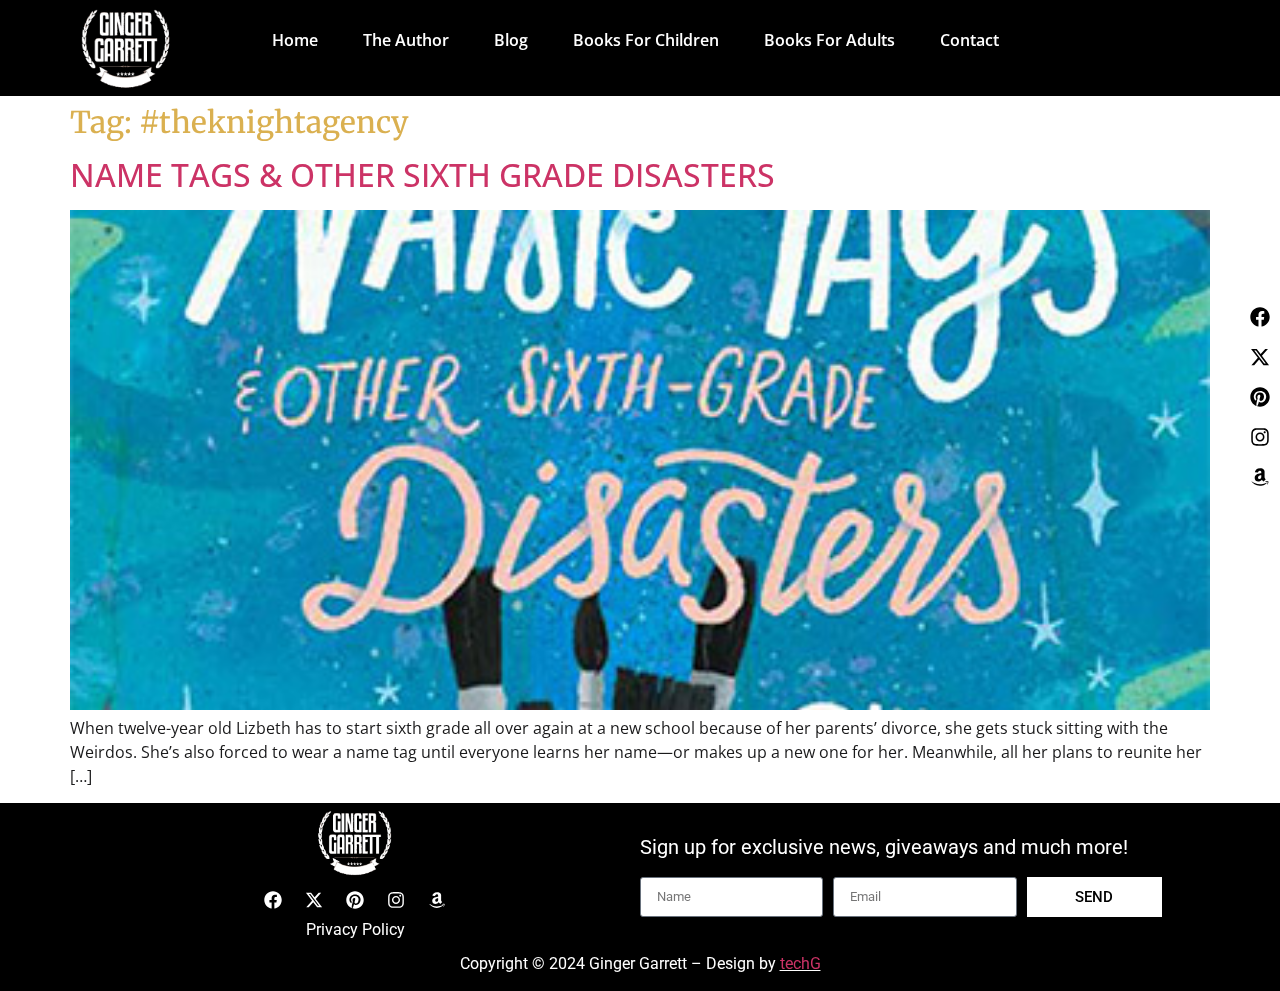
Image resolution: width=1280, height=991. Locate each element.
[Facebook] (1260, 317)
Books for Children (646, 40)
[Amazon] (1260, 477)
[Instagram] (1260, 437)
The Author (406, 40)
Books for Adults (829, 40)
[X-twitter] (1260, 357)
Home (295, 40)
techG (800, 963)
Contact (969, 40)
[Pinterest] (1260, 397)
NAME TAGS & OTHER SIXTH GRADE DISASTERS (422, 174)
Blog (511, 40)
